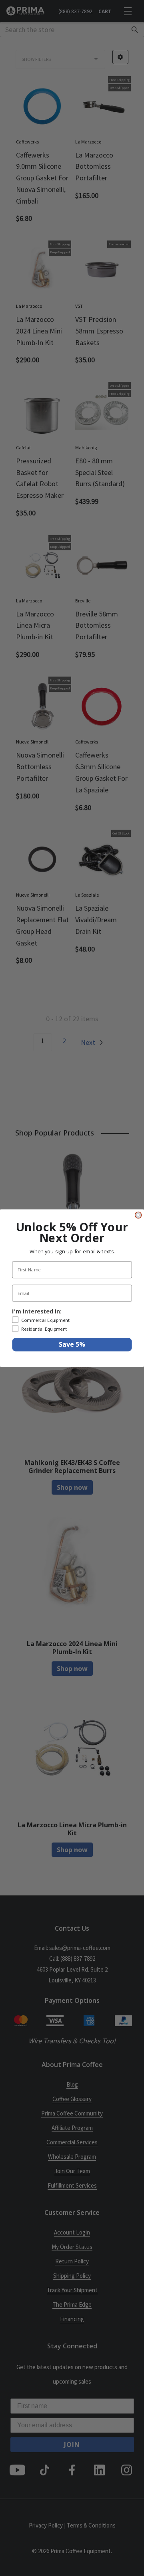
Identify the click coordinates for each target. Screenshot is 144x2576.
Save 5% (72, 1345)
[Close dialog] (138, 1215)
